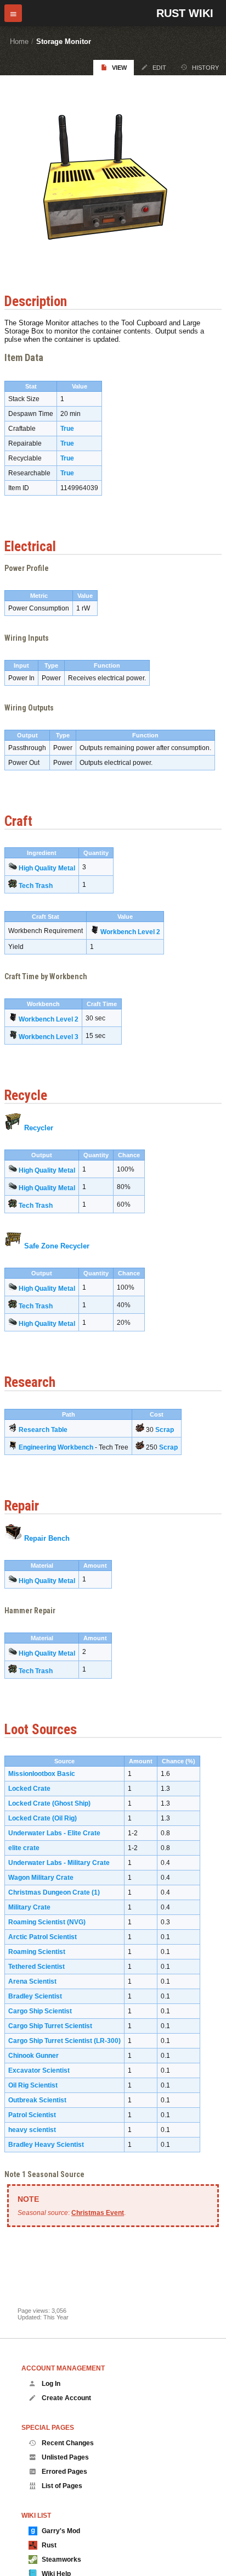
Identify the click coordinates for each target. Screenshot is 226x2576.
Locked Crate (29, 1789)
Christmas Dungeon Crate (49, 1892)
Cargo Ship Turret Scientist (50, 2026)
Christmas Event (98, 2213)
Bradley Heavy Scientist (46, 2145)
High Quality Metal (47, 868)
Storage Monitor (64, 41)
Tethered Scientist (36, 1967)
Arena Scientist (32, 1981)
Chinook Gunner (33, 2056)
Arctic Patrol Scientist (43, 1937)
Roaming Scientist (37, 1952)
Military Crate (29, 1907)
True (67, 429)
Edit (159, 68)
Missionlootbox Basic (42, 1774)
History (205, 68)
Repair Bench (47, 1538)
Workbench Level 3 (49, 1037)
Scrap (165, 1430)
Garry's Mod (61, 2531)
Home (19, 41)
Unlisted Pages (65, 2457)
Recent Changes (68, 2443)
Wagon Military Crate (41, 1878)
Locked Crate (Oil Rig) (43, 1818)
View (119, 68)
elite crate (24, 1848)
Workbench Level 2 (130, 932)
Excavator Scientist (39, 2070)
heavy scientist (32, 2130)
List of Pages (62, 2486)
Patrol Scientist (32, 2115)
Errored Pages (64, 2472)
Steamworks (61, 2560)
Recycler (39, 1128)
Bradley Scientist (35, 1996)
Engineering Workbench (56, 1447)
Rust (49, 2545)
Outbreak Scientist (37, 2100)
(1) (96, 1892)
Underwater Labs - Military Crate (59, 1863)
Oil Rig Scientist (33, 2085)
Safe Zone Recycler (57, 1246)
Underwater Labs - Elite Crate (54, 1833)
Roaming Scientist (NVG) (47, 1922)
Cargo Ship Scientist (40, 2011)
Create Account (66, 2398)
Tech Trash (36, 886)
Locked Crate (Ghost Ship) (49, 1803)
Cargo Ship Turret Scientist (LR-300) (64, 2041)
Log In (51, 2384)
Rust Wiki (185, 13)
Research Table (43, 1430)
